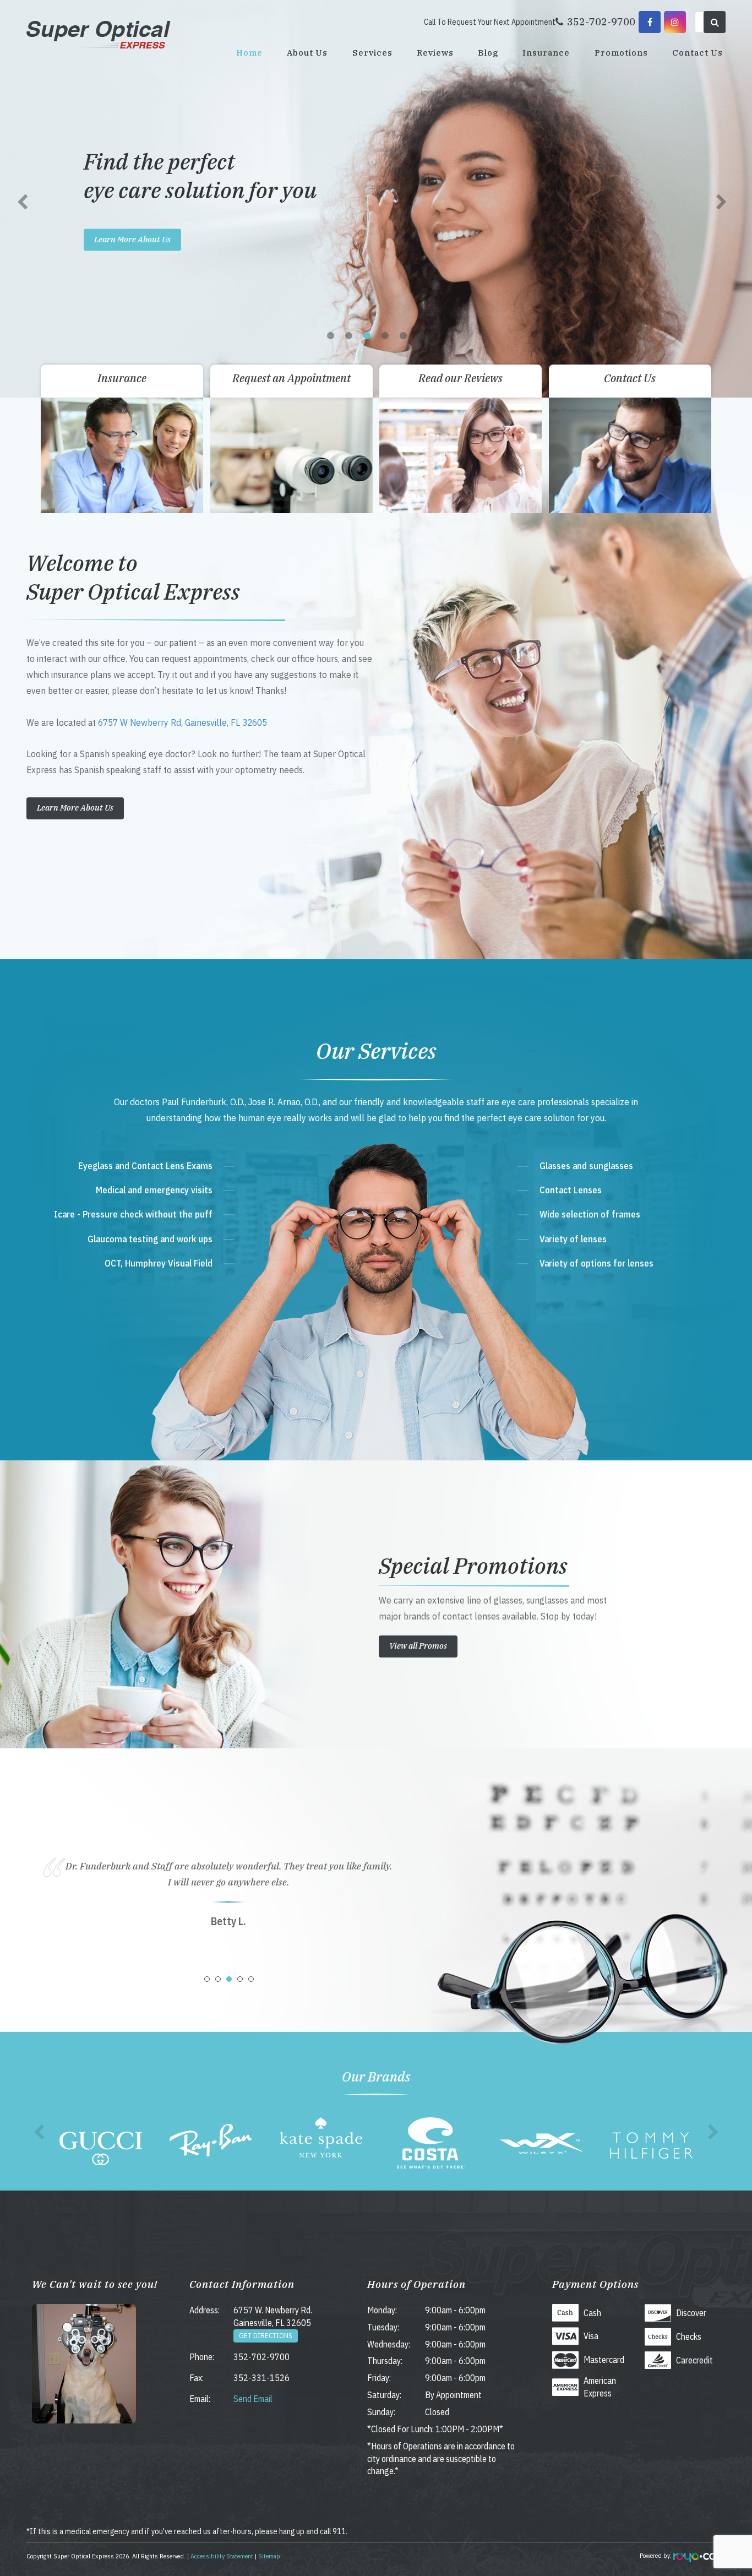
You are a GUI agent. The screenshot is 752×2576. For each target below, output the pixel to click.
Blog (488, 53)
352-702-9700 (261, 2357)
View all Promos (418, 1646)
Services (372, 53)
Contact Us (697, 53)
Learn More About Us (132, 239)
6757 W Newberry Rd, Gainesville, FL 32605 (182, 722)
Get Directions (266, 2336)
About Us (307, 53)
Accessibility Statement (222, 2556)
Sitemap (269, 2556)
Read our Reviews (461, 378)
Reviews (435, 53)
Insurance (546, 53)
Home (249, 53)
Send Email (253, 2399)
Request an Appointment (291, 378)
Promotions (621, 53)
